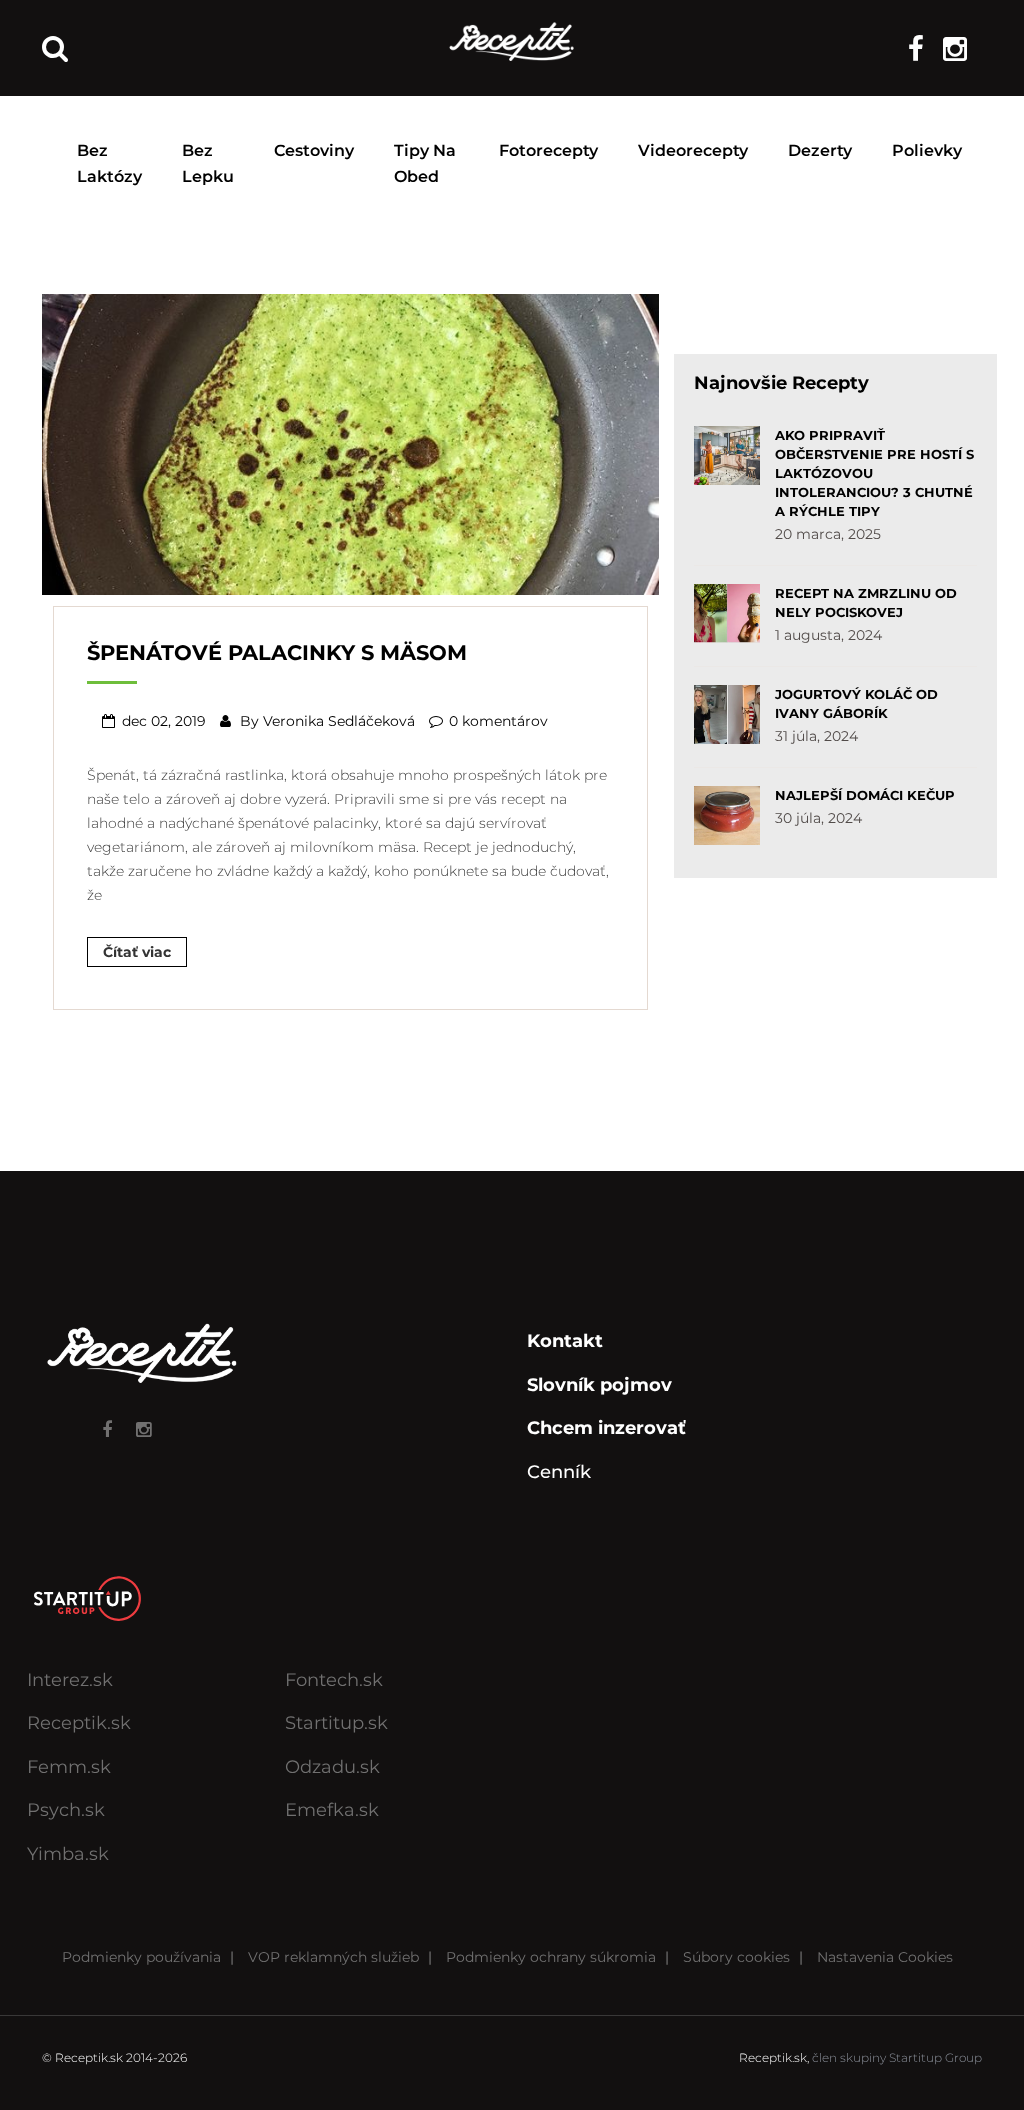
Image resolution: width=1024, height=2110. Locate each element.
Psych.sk (66, 1810)
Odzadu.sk (332, 1767)
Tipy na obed (425, 163)
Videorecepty (693, 150)
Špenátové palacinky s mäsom (277, 652)
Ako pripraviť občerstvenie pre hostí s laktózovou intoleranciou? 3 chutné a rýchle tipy (874, 473)
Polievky (927, 150)
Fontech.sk (334, 1680)
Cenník (559, 1472)
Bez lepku (208, 163)
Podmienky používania (141, 1957)
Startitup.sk (336, 1723)
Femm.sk (69, 1767)
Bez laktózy (109, 163)
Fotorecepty (548, 150)
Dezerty (820, 150)
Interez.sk (70, 1680)
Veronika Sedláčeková (339, 721)
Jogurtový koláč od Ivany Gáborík (856, 703)
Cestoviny (314, 150)
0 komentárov (498, 721)
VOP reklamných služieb (333, 1957)
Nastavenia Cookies (885, 1957)
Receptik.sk (79, 1723)
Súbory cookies (736, 1957)
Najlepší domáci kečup (865, 795)
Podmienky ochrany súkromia (551, 1957)
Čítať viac (137, 952)
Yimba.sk (68, 1854)
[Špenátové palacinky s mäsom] (350, 442)
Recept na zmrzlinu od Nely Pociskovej (866, 602)
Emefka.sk (332, 1810)
